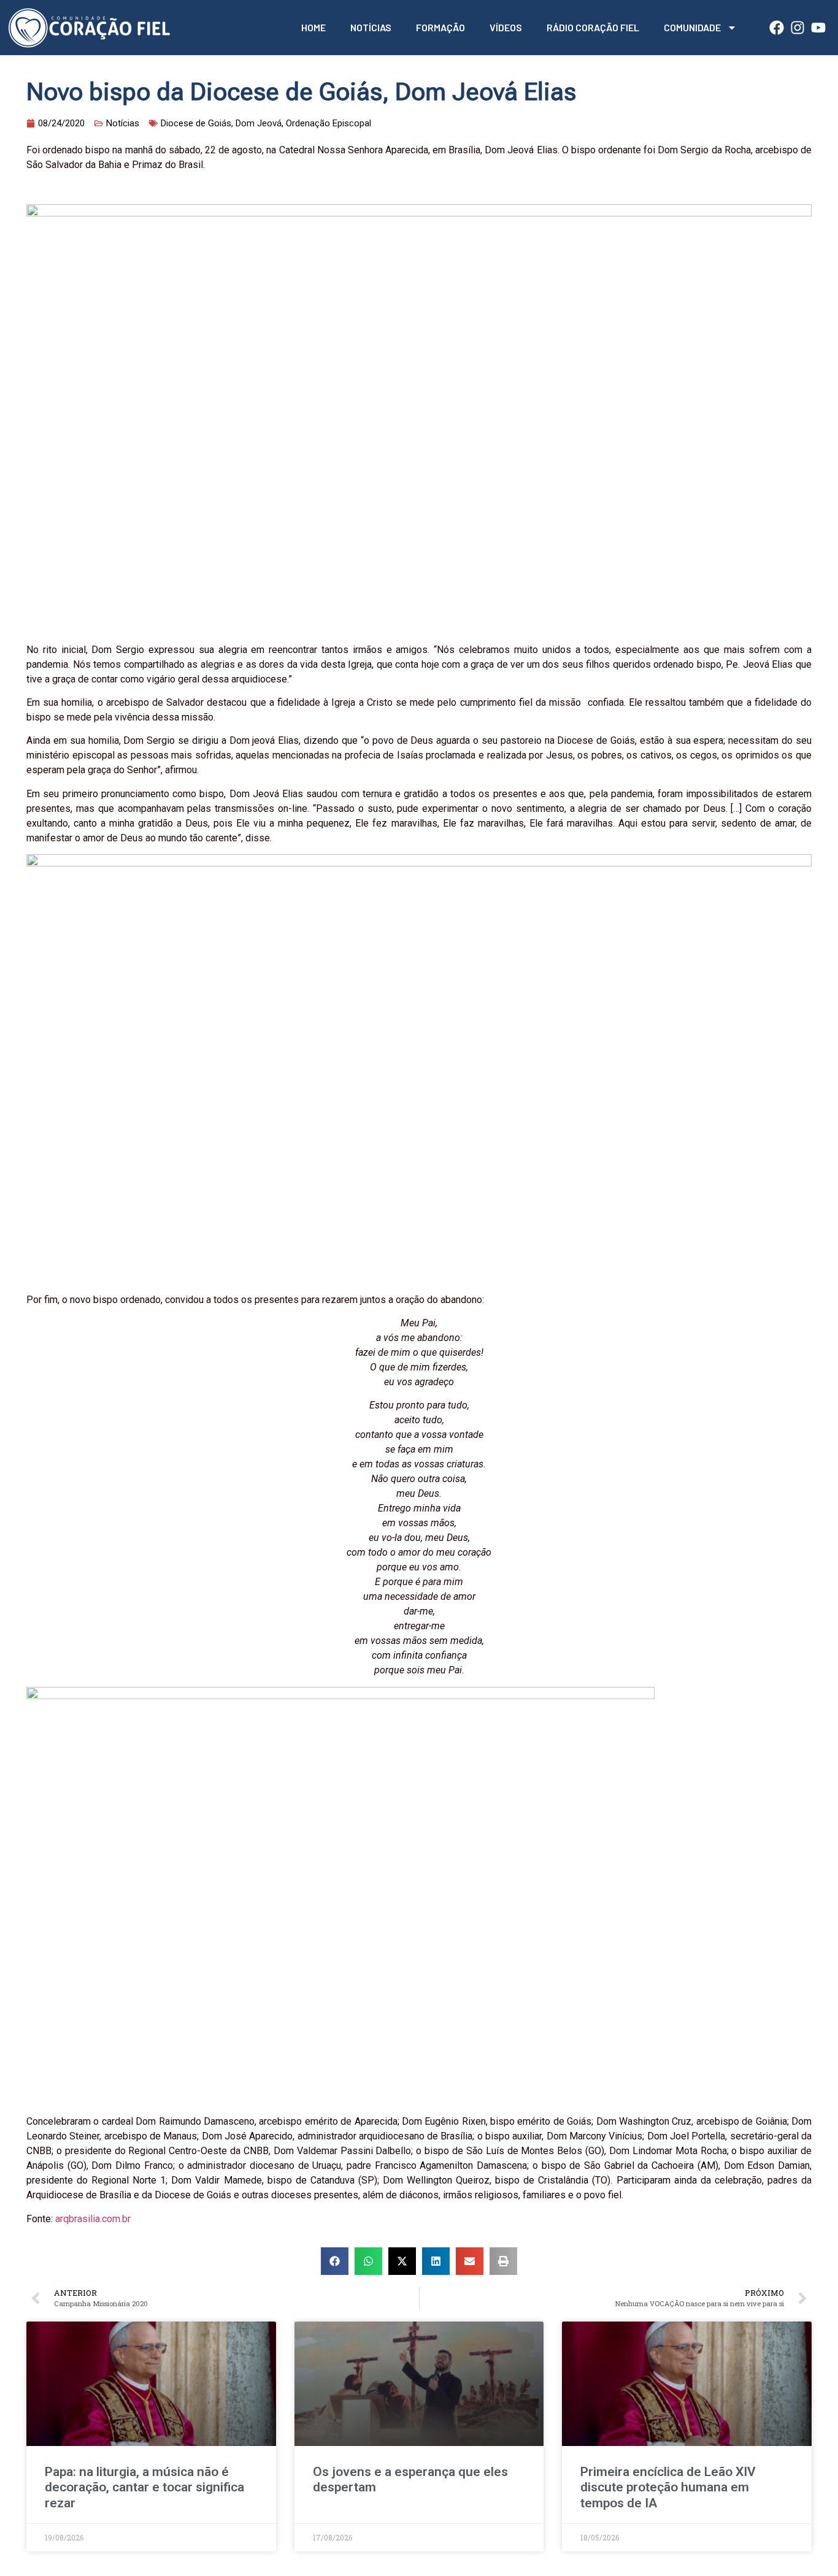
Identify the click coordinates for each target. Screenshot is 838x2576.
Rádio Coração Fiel (593, 27)
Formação (440, 27)
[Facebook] (777, 28)
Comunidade (692, 27)
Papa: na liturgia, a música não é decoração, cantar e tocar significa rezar (144, 2487)
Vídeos (506, 27)
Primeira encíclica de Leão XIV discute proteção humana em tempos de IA (668, 2487)
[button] (335, 2261)
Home (313, 27)
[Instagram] (798, 28)
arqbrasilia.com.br (93, 2219)
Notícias (371, 27)
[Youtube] (818, 28)
